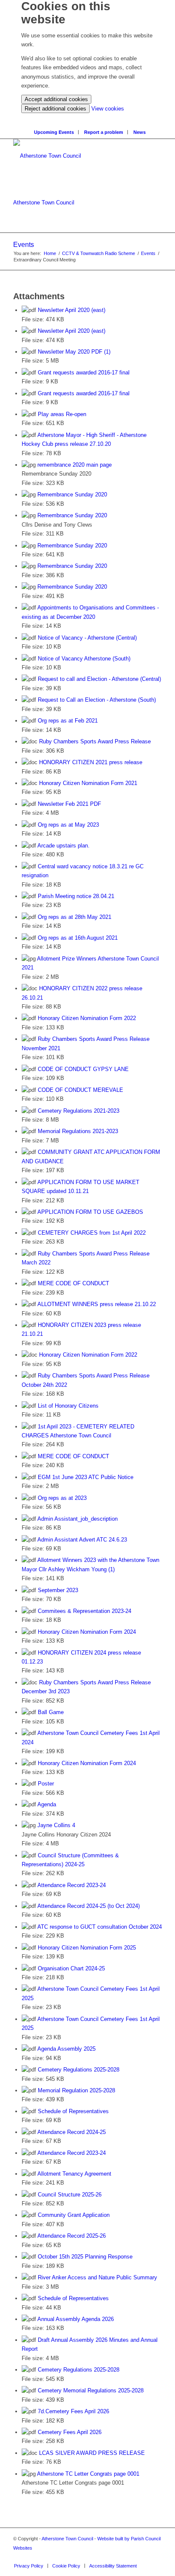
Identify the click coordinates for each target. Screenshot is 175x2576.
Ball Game (51, 1712)
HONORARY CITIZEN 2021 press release (91, 762)
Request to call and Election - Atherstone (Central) (99, 679)
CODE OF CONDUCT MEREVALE (80, 1090)
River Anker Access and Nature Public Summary (97, 2277)
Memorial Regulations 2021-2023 (78, 1131)
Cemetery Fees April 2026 (70, 2432)
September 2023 (58, 1590)
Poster (46, 1784)
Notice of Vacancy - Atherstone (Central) (87, 638)
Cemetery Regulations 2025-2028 (79, 2070)
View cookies (108, 109)
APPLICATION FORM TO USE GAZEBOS (90, 1212)
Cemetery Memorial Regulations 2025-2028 (91, 2390)
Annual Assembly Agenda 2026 (76, 2319)
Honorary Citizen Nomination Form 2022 (87, 1018)
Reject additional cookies (55, 109)
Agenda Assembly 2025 (66, 2049)
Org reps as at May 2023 (68, 825)
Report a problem (104, 132)
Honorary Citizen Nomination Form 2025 (87, 1948)
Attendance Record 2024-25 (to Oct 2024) (89, 1906)
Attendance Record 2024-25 (72, 2132)
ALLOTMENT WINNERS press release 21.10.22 (97, 1304)
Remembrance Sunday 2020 (72, 495)
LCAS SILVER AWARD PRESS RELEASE (92, 2453)
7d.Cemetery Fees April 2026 (73, 2411)
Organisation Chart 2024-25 (71, 1968)
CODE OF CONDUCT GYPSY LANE (83, 1069)
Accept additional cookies (56, 99)
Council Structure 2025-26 (70, 2195)
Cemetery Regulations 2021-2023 (79, 1111)
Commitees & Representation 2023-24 (85, 1611)
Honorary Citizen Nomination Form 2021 (88, 783)
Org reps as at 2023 (62, 1498)
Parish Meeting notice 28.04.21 (76, 896)
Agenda (47, 1804)
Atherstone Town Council (44, 203)
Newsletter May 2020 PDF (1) (74, 352)
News (140, 132)
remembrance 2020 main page (75, 465)
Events (24, 245)
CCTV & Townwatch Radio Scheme (99, 253)
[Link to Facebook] (155, 2557)
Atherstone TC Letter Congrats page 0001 (88, 2474)
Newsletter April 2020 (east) (72, 310)
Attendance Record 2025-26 (72, 2236)
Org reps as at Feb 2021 (68, 721)
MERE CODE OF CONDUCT (73, 1283)
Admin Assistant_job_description (78, 1519)
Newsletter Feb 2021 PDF (69, 804)
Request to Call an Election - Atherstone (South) (97, 700)
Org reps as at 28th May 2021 (75, 917)
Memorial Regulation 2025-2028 (76, 2090)
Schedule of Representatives (73, 2111)
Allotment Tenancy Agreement (74, 2174)
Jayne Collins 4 (56, 1825)
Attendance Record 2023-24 (72, 1885)
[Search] (90, 118)
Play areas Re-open (62, 414)
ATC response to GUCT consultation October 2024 (100, 1927)
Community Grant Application (74, 2215)
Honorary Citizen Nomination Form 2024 (87, 1632)
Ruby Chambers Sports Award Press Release (95, 741)
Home (50, 253)
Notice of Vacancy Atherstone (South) (84, 659)
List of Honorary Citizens (68, 1406)
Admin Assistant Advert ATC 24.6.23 (82, 1540)
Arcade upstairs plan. (64, 846)
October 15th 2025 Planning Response (85, 2257)
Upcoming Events (54, 132)
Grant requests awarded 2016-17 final (84, 373)
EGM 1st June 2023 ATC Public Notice (86, 1477)
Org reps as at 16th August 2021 (78, 938)
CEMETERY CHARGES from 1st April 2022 (92, 1233)
